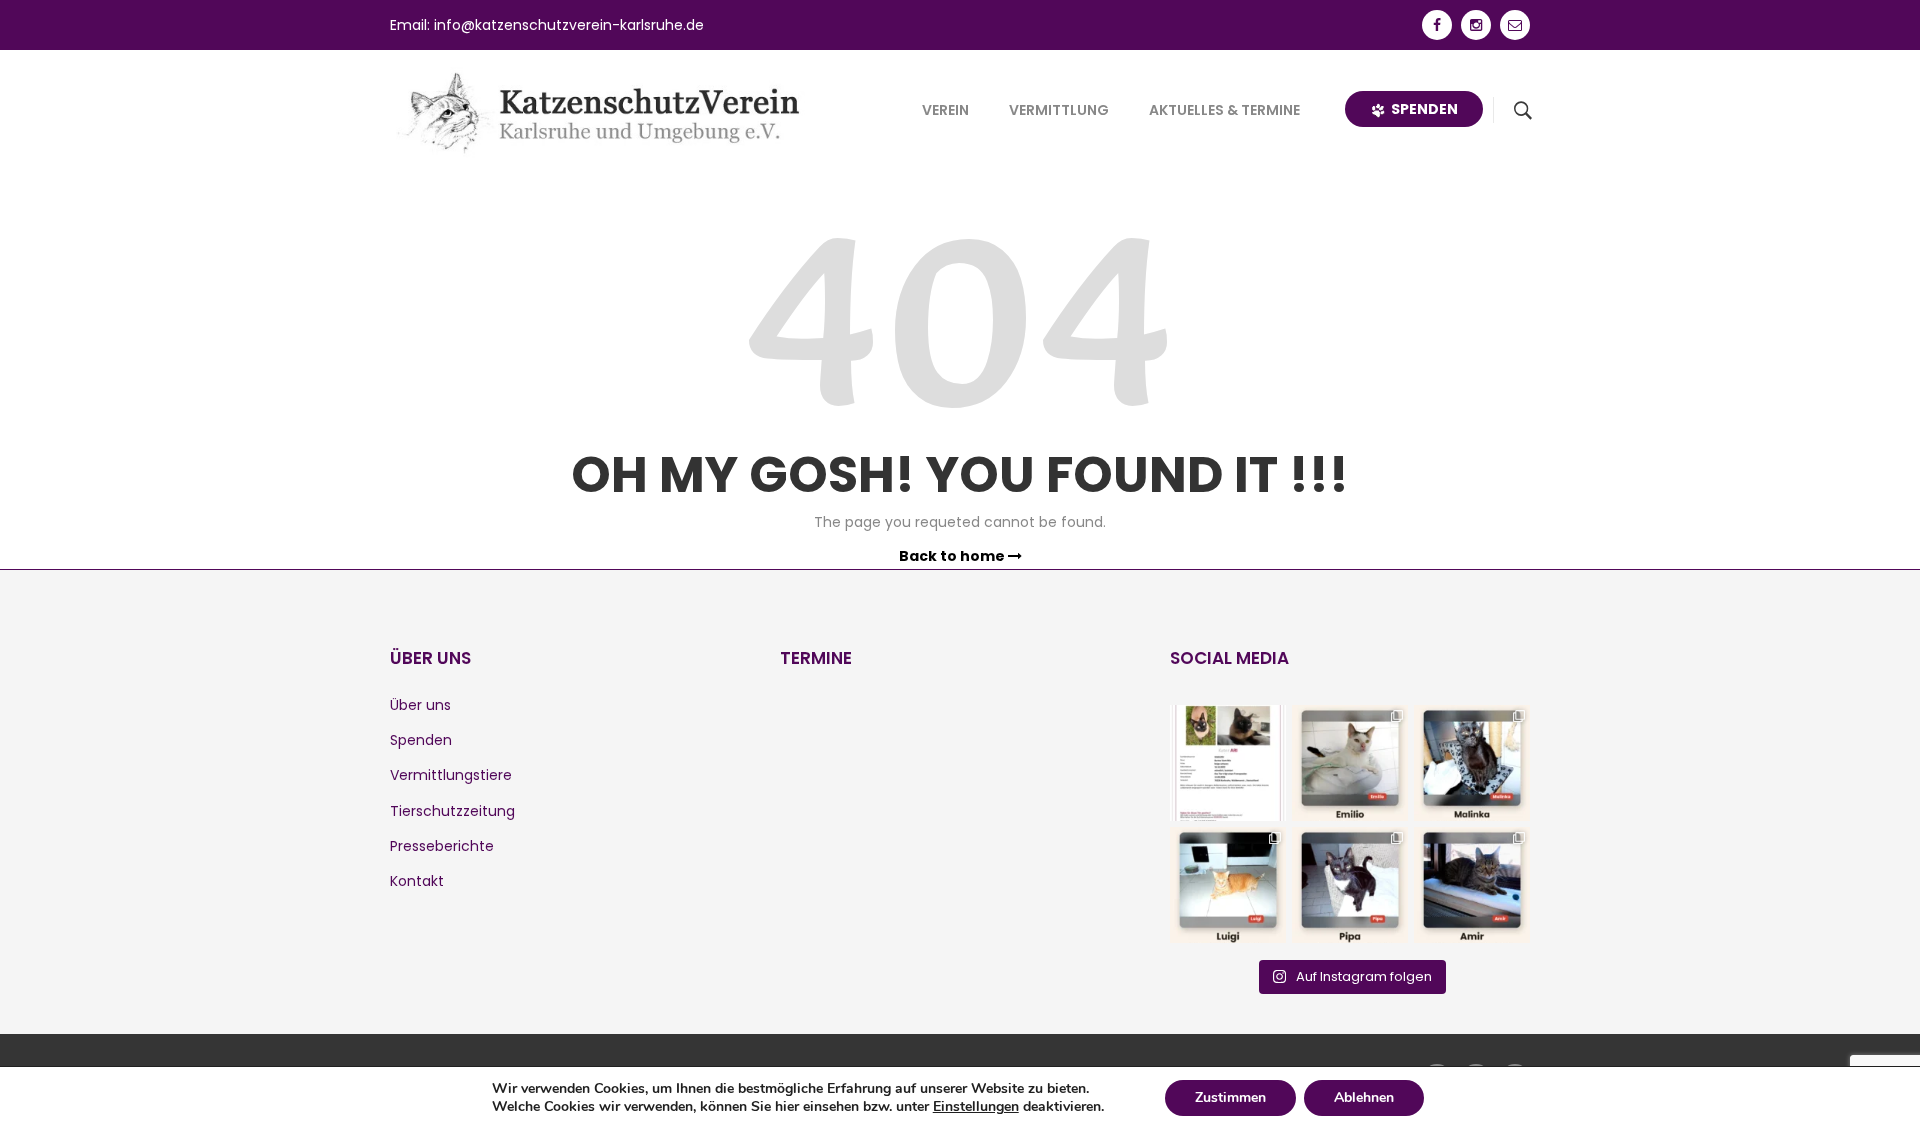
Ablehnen (1364, 1097)
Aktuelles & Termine (1224, 110)
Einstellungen (976, 1107)
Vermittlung (1059, 110)
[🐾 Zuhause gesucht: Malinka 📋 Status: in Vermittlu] (1472, 763)
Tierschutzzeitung (452, 811)
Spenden (1421, 109)
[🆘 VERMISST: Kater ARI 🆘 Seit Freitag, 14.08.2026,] (1228, 763)
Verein (945, 110)
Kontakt (417, 881)
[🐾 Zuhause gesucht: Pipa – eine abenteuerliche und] (1350, 885)
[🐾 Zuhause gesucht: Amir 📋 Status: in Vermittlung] (1472, 885)
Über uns (420, 705)
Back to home (953, 556)
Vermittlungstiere (451, 775)
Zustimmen (1230, 1097)
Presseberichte (442, 846)
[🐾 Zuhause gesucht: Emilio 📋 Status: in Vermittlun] (1350, 763)
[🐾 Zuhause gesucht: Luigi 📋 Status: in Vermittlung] (1228, 885)
